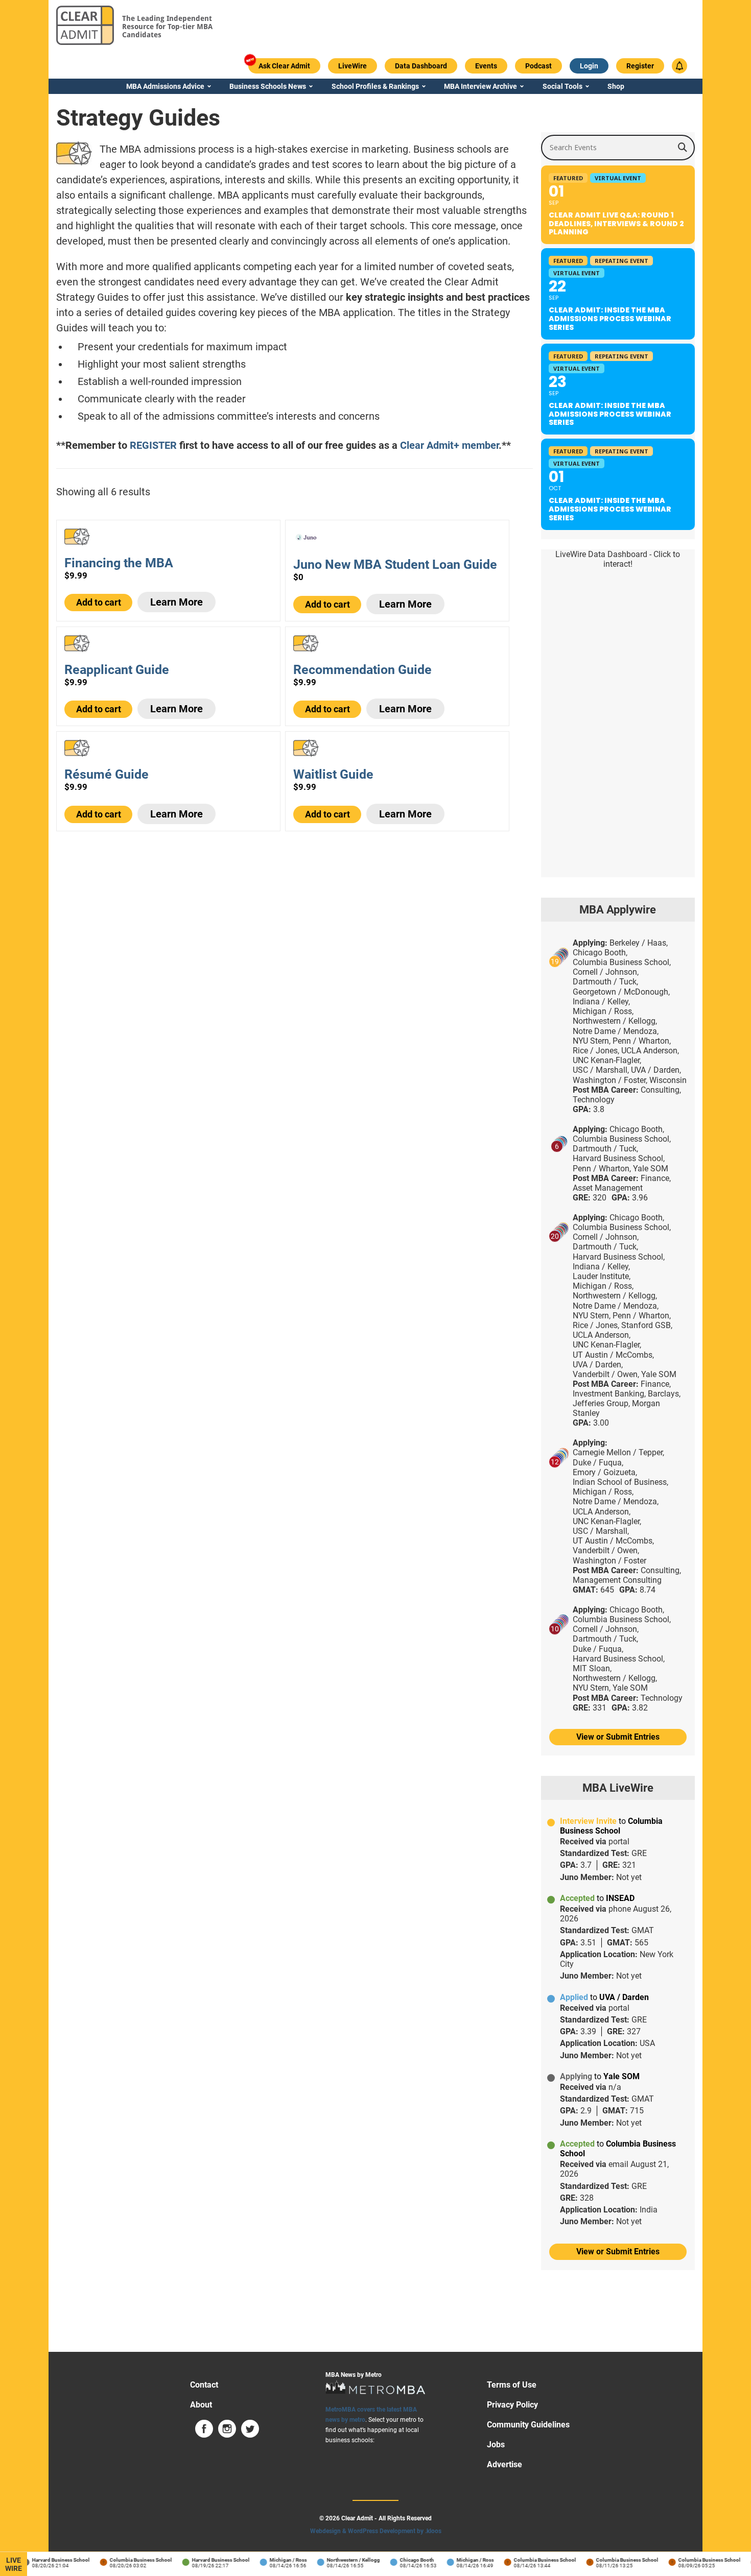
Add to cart (99, 602)
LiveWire (14, 2564)
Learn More (177, 602)
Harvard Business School (48, 2560)
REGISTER (153, 445)
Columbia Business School (128, 2560)
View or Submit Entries (618, 1737)
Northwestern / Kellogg (341, 2560)
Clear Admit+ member (449, 445)
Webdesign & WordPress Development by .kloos (376, 2531)
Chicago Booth (404, 2560)
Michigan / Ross (276, 2560)
